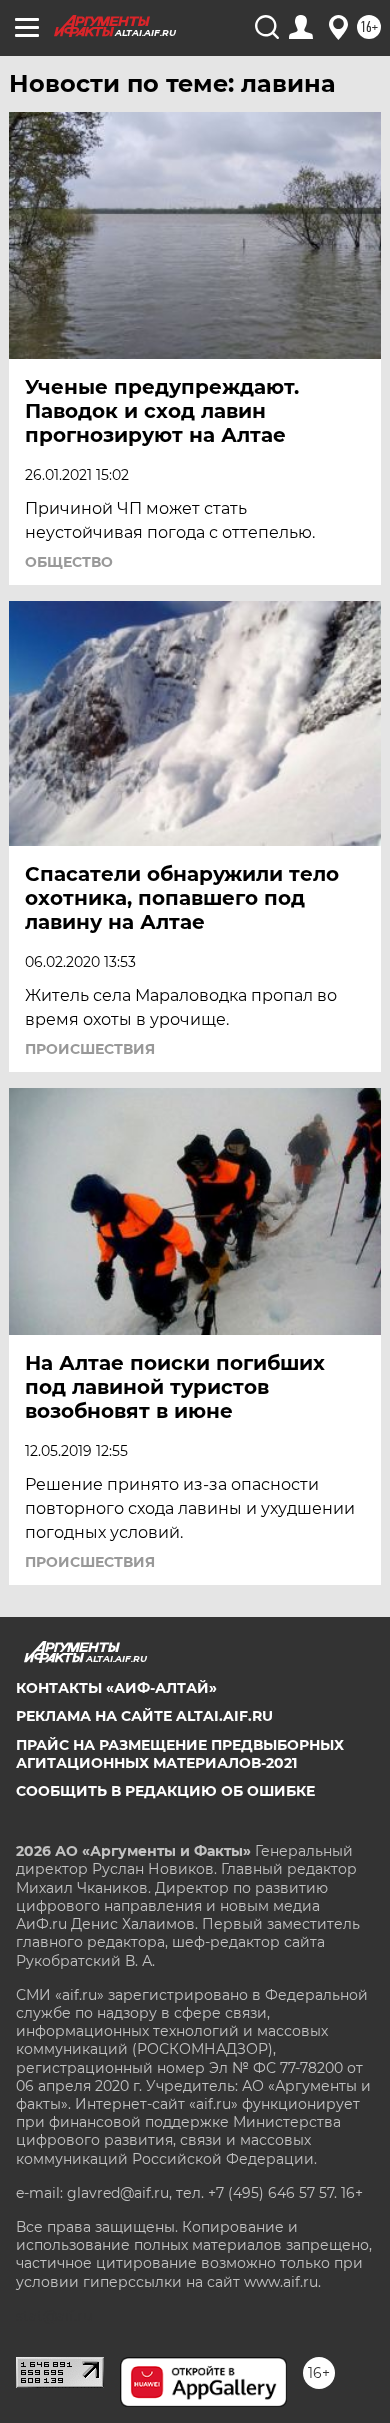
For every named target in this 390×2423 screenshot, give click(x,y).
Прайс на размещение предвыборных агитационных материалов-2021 (180, 1754)
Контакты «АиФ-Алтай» (116, 1688)
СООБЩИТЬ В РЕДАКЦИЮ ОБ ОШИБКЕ (165, 1791)
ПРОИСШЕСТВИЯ (90, 1049)
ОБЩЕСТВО (69, 562)
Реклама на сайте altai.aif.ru (144, 1716)
